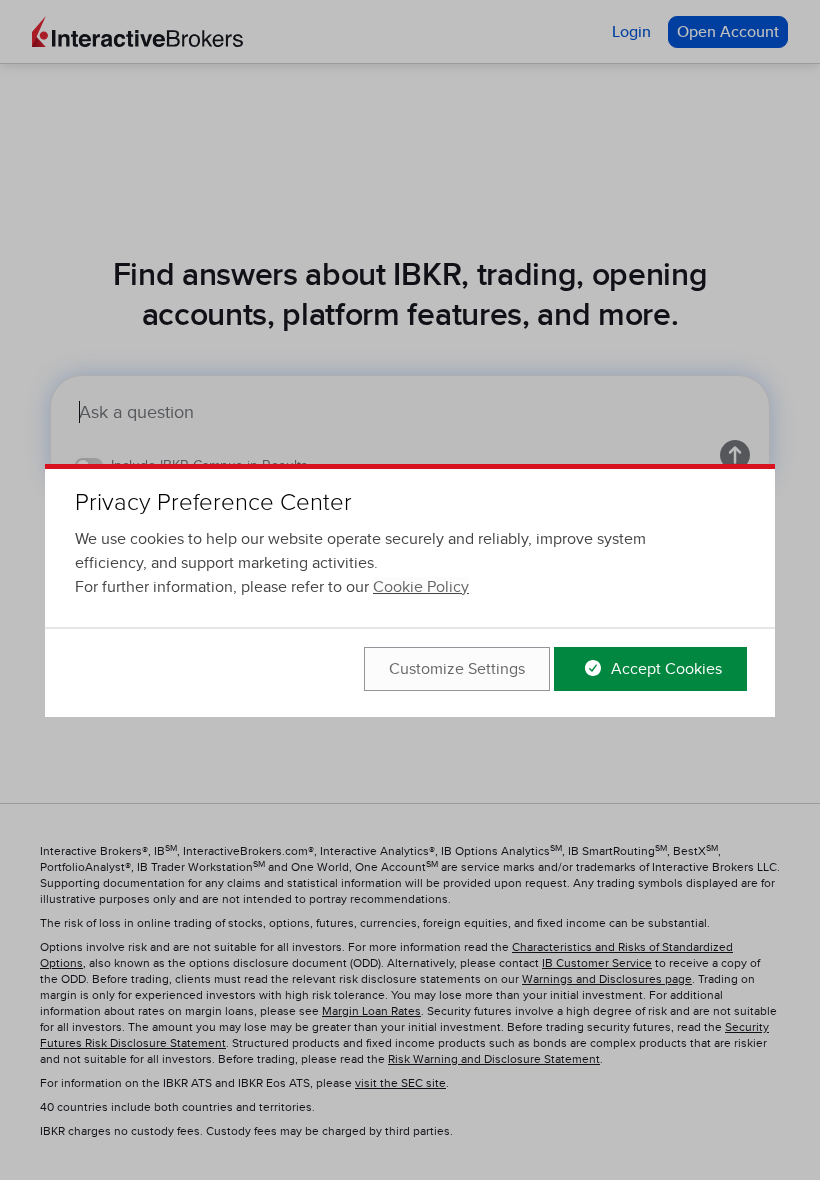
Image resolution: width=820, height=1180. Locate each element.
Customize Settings (457, 669)
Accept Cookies (664, 669)
